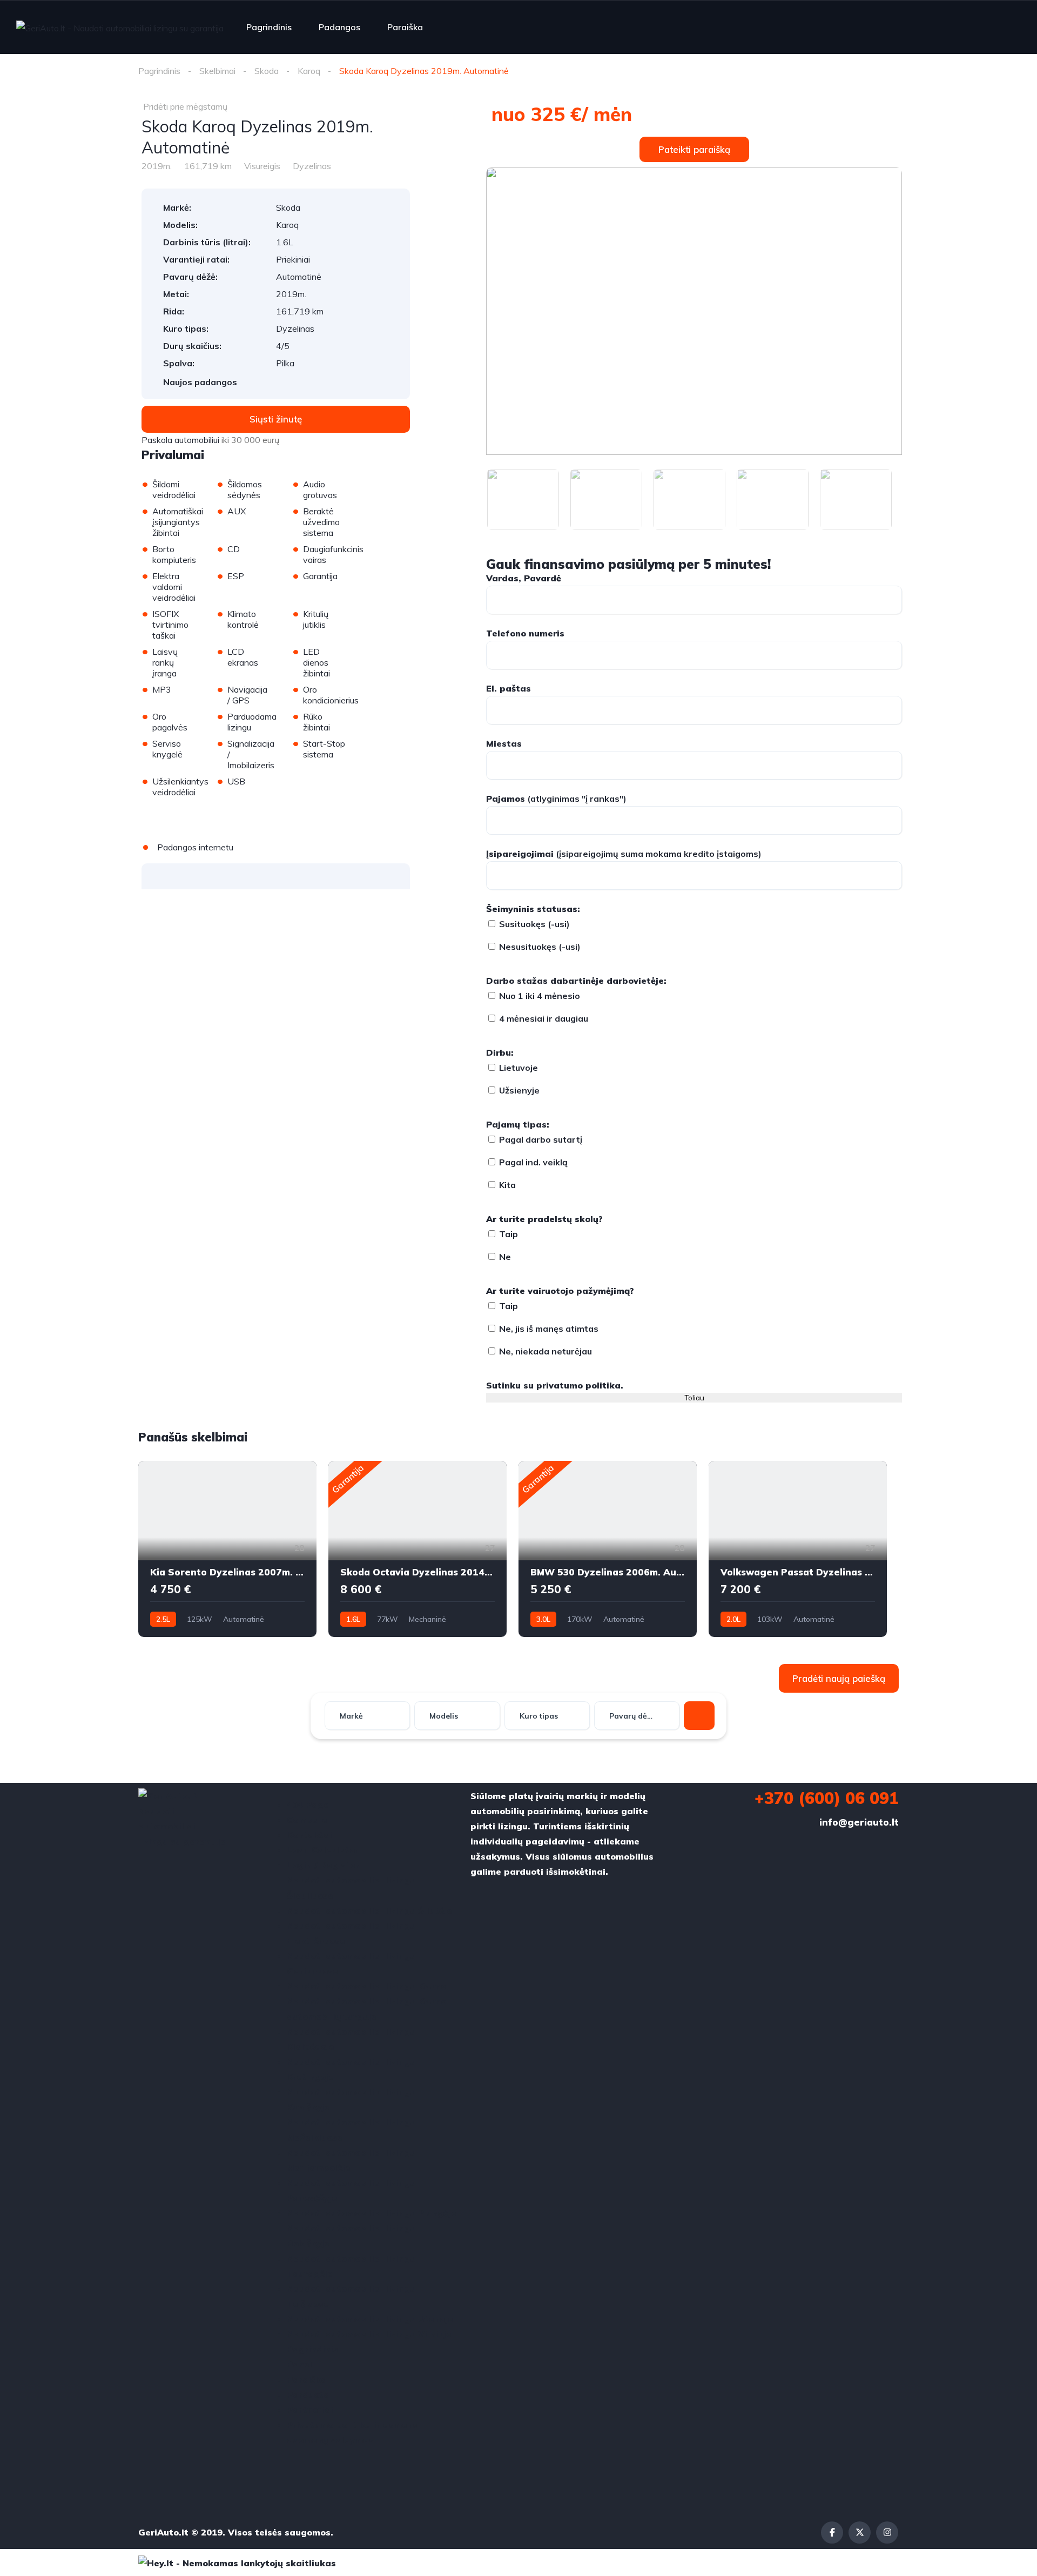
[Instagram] (887, 2533)
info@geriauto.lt (859, 1822)
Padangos (339, 27)
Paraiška (405, 27)
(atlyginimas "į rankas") (556, 799)
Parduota (308, 2394)
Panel (299, 2364)
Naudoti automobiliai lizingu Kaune (366, 1986)
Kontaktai (309, 1835)
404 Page (308, 1804)
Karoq (309, 71)
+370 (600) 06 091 (827, 1798)
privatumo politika (578, 1385)
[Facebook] (832, 2533)
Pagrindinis (269, 27)
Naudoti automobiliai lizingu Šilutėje (369, 1910)
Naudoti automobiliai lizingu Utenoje (370, 2319)
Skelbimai (217, 71)
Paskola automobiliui (180, 440)
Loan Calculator (323, 1850)
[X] (860, 2533)
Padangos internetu (195, 847)
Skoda (267, 71)
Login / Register (323, 1865)
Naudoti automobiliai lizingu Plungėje (372, 2213)
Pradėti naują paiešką (839, 1678)
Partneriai (310, 2410)
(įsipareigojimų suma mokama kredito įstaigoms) (624, 854)
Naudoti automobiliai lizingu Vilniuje (369, 2334)
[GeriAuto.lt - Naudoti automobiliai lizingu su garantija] (120, 28)
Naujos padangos (200, 382)
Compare (307, 1820)
